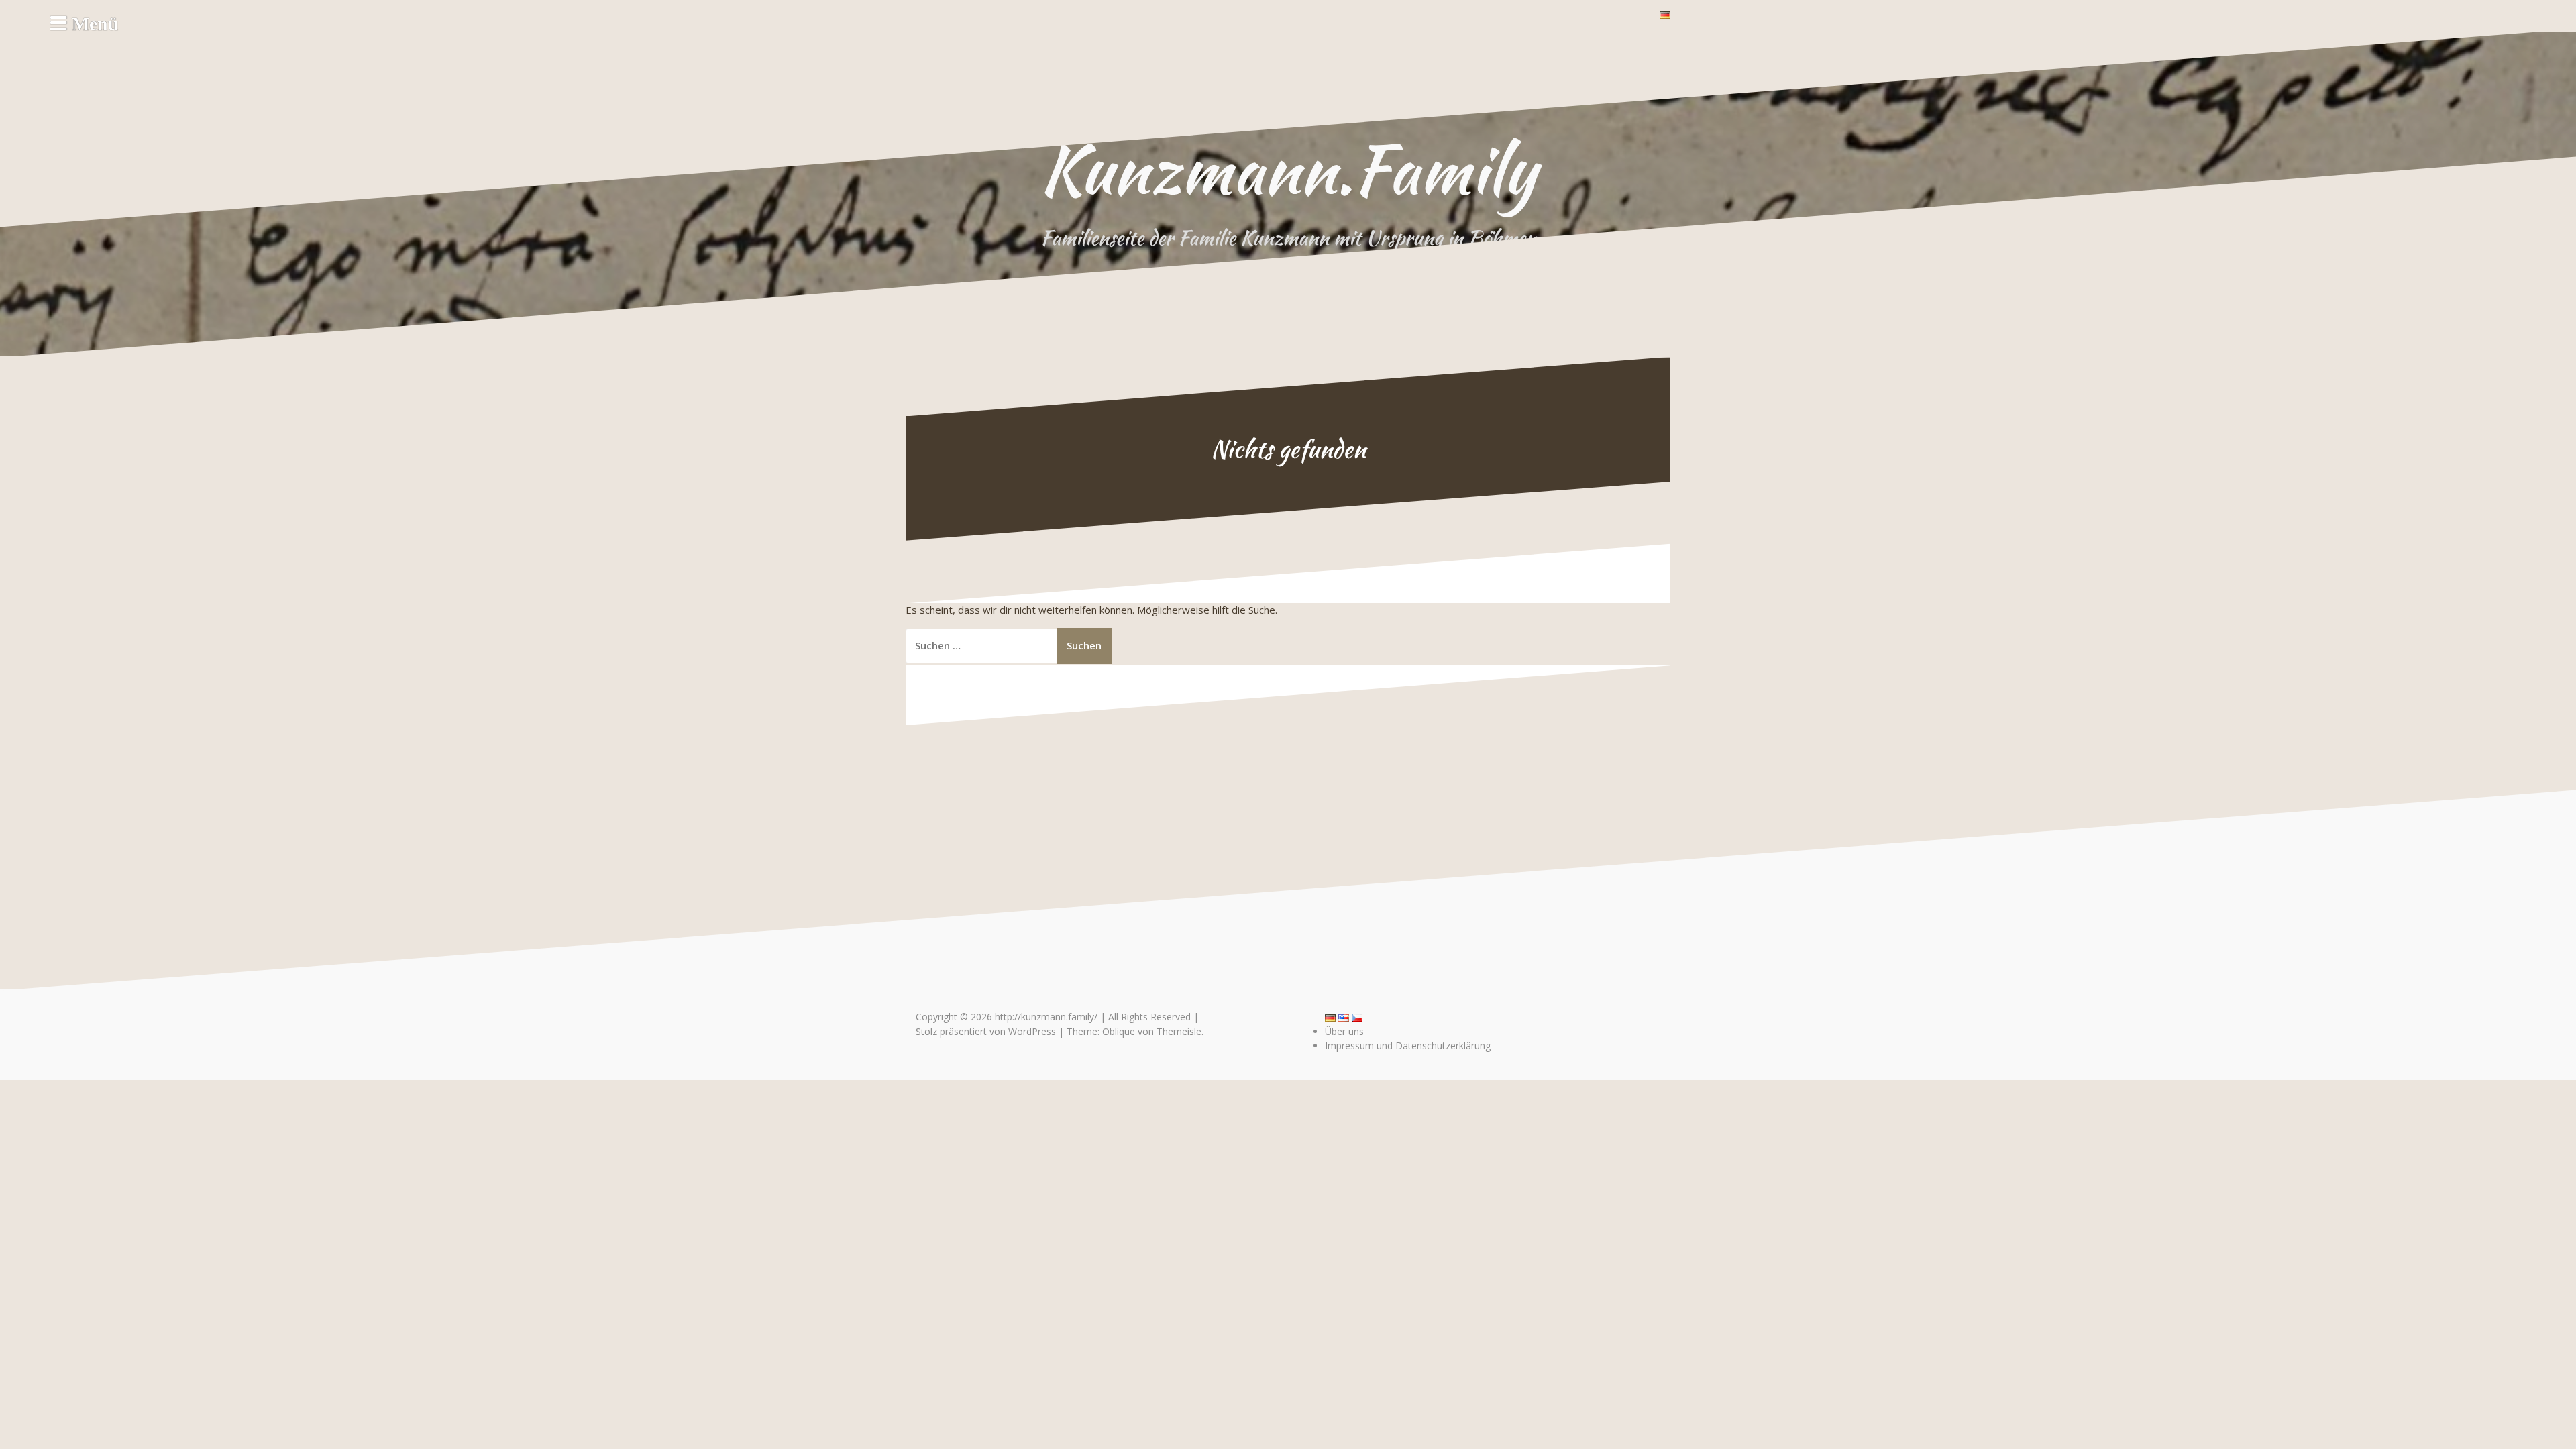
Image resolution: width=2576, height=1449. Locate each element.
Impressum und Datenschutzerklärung (1408, 1045)
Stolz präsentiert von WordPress (986, 1031)
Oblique (1119, 1031)
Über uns (1344, 1031)
